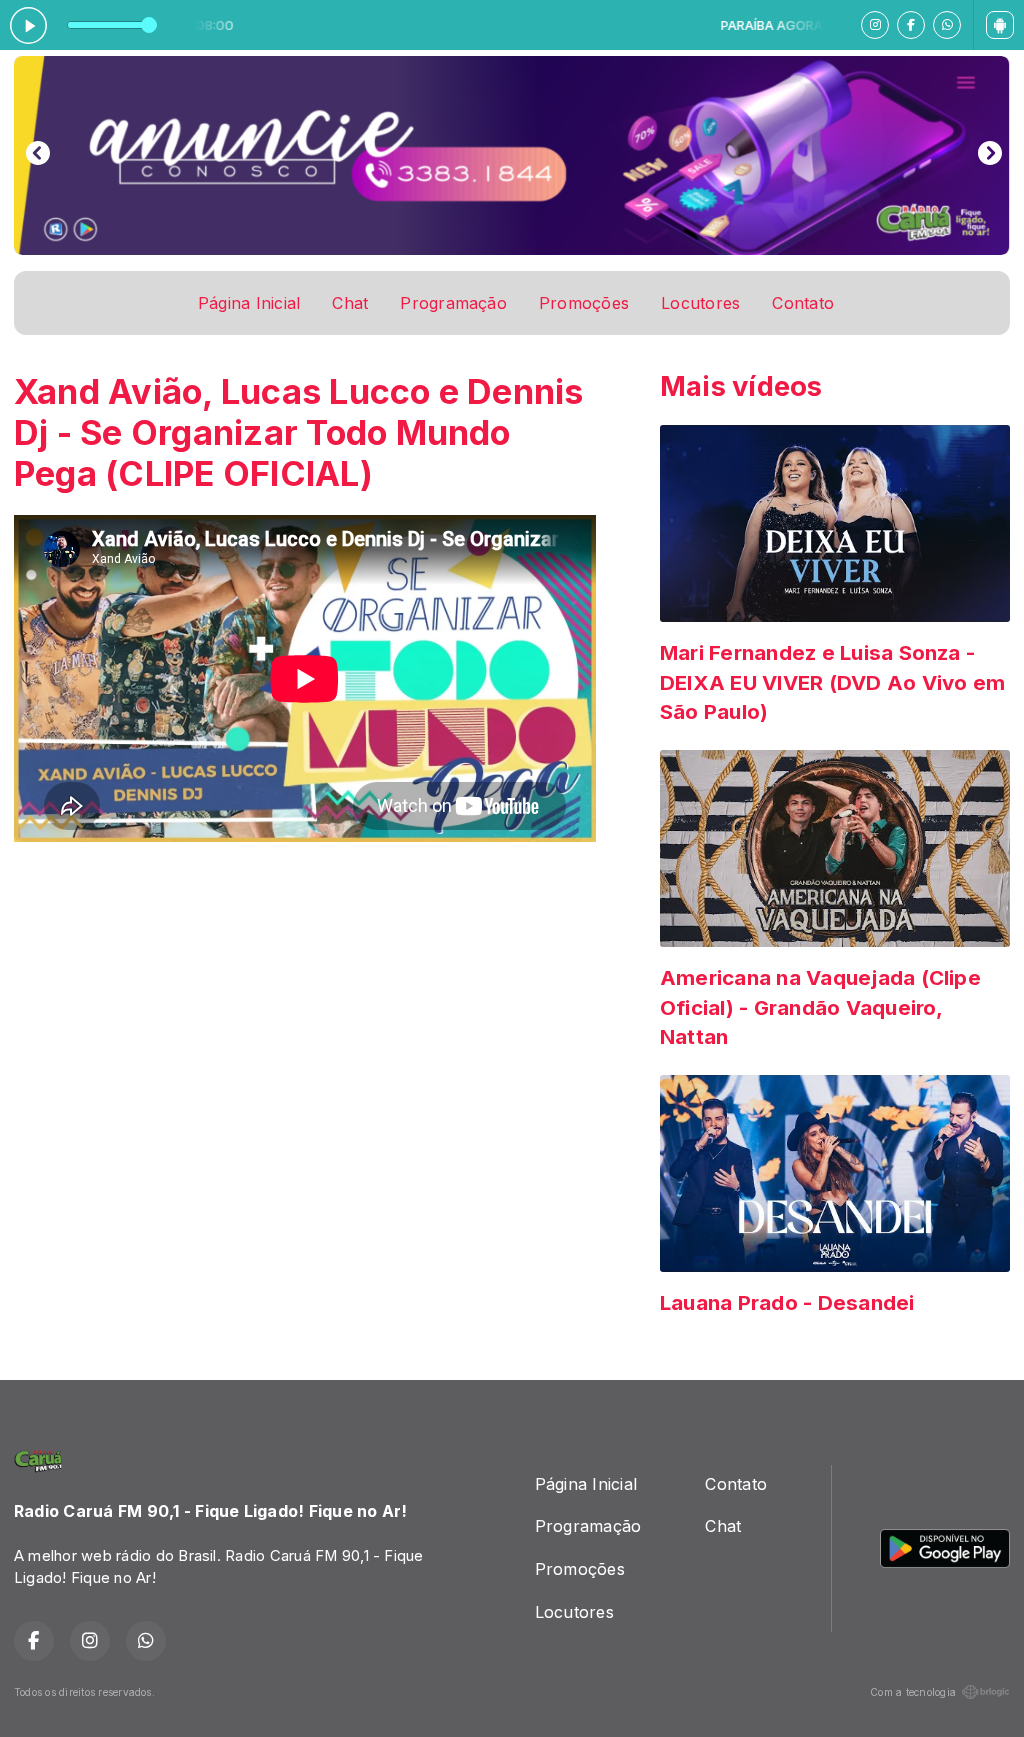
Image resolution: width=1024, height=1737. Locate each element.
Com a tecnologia (913, 1692)
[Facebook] (911, 25)
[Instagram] (875, 25)
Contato (803, 303)
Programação (453, 303)
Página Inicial (249, 303)
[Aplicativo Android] (1000, 25)
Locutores (700, 303)
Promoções (584, 303)
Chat (350, 303)
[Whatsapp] (947, 25)
